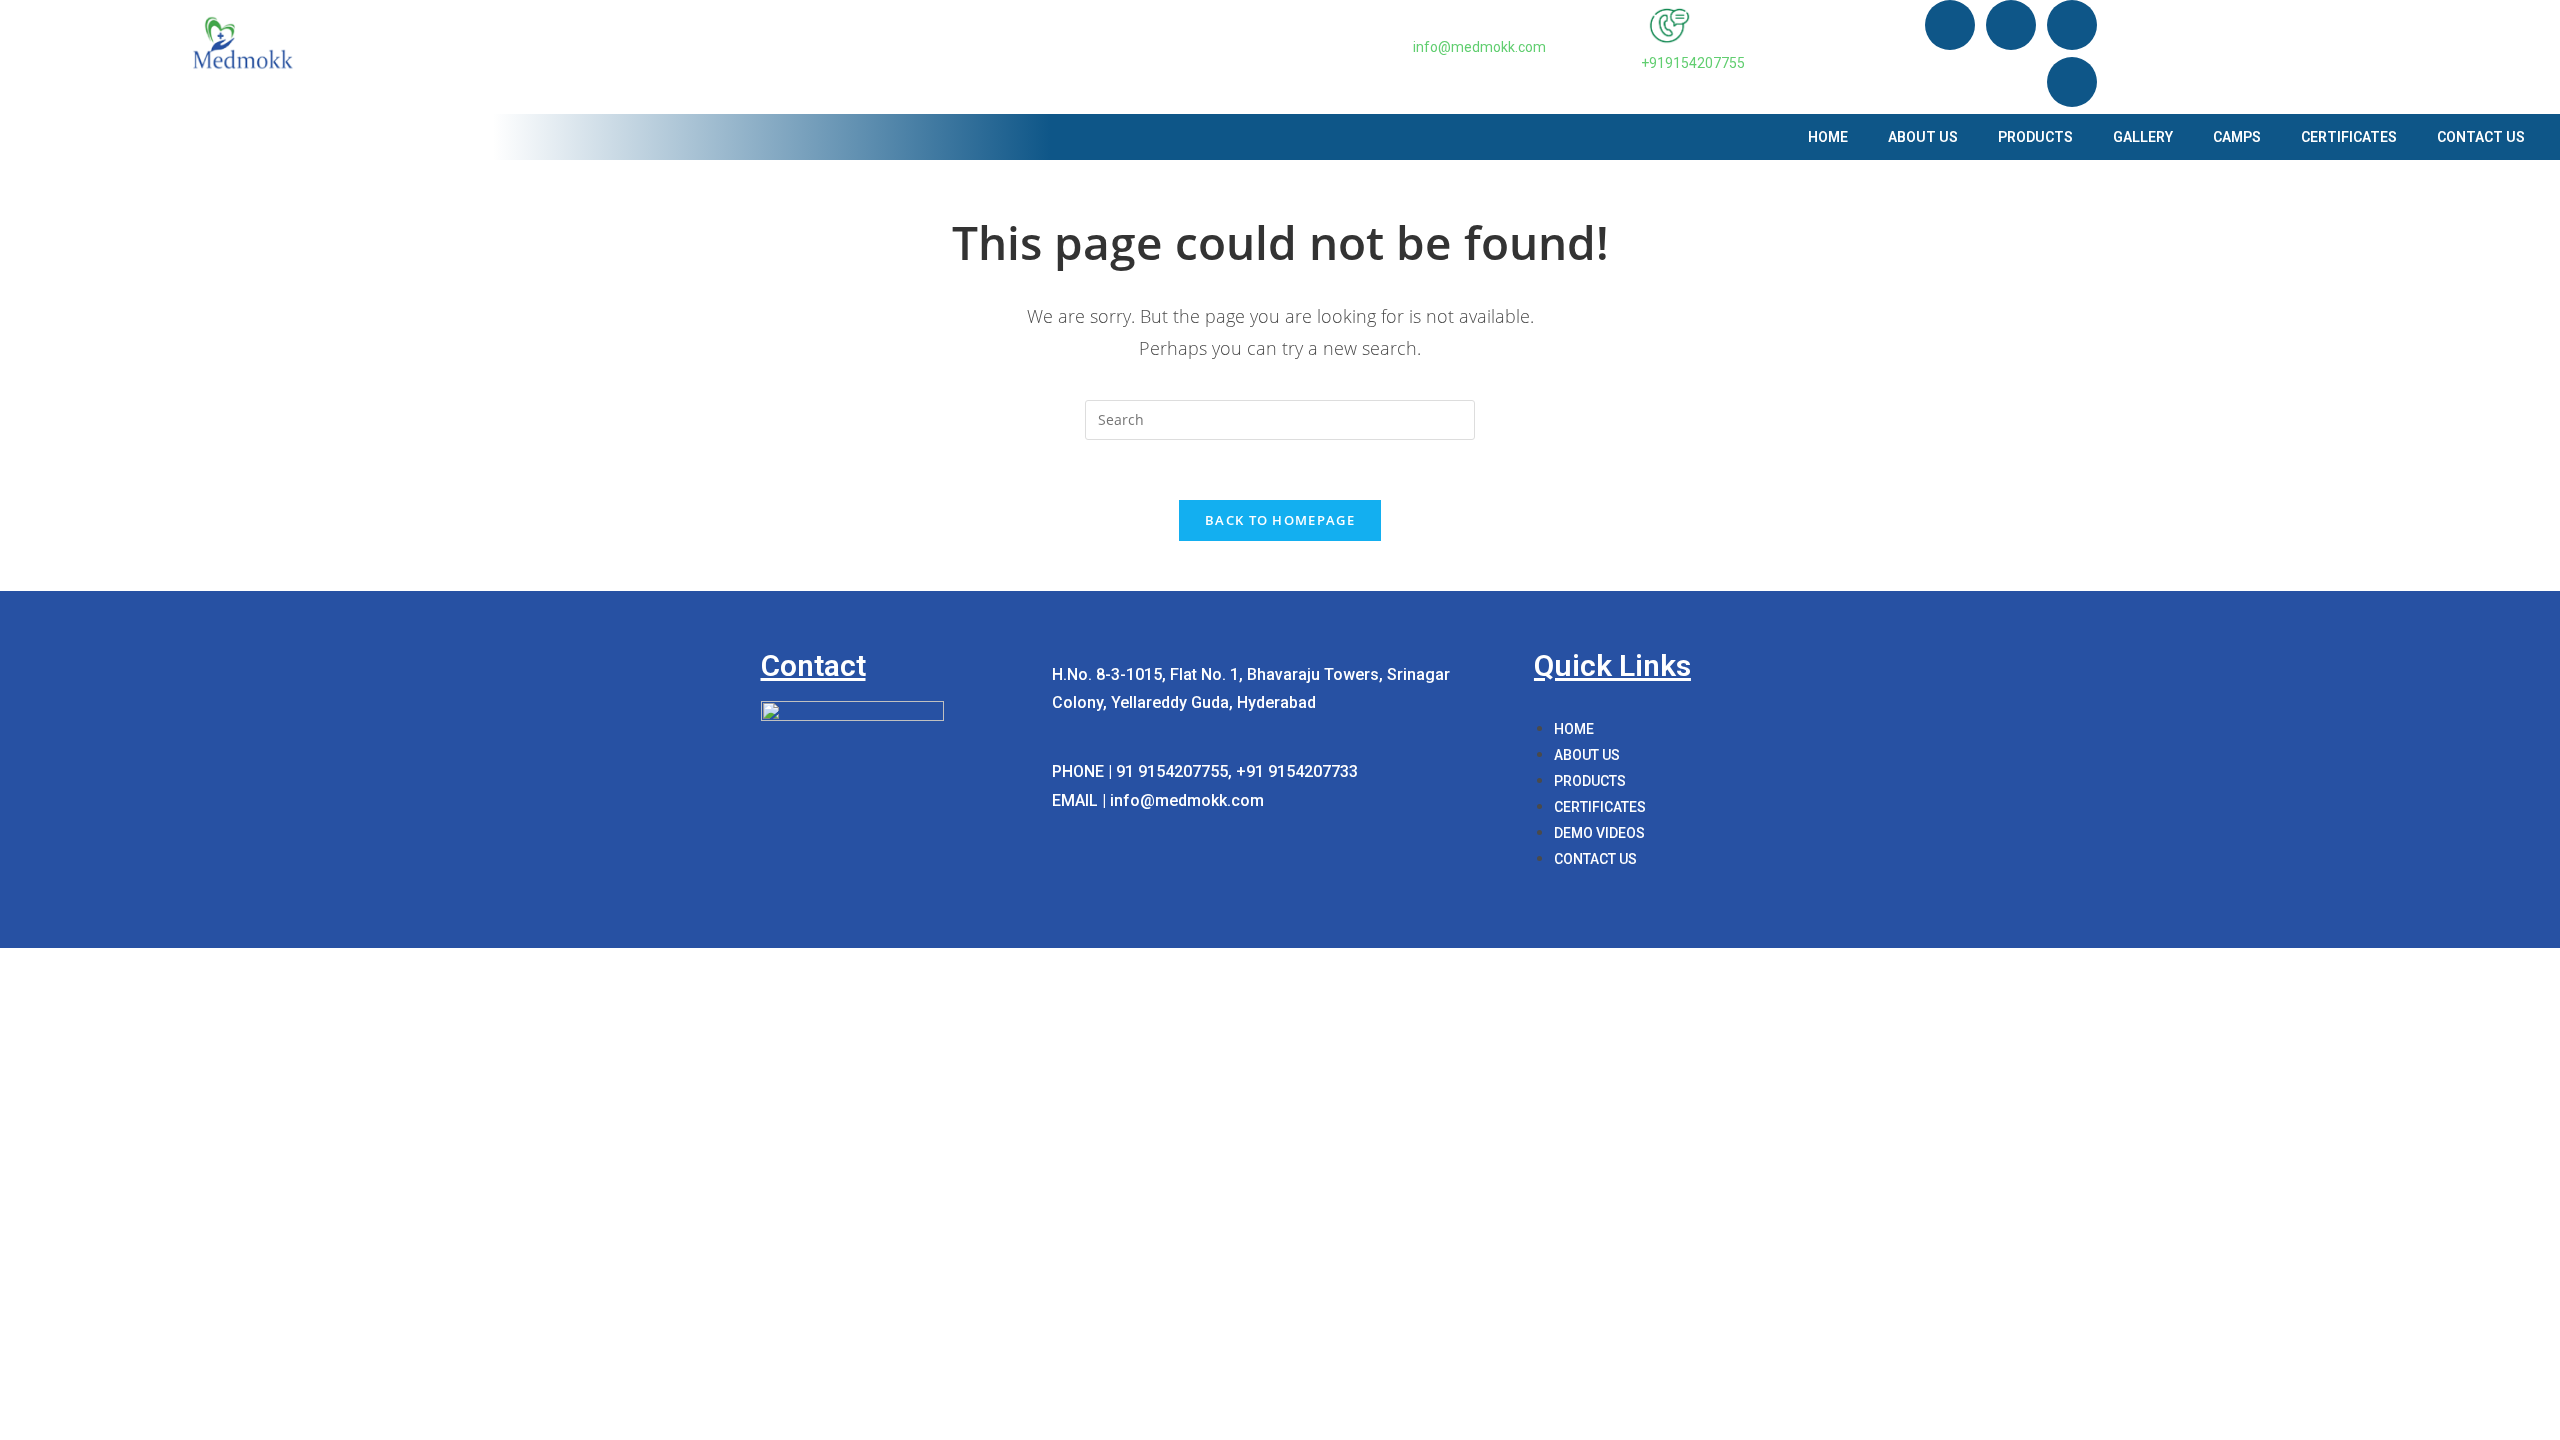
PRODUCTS (2035, 137)
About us (1923, 137)
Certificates (2349, 137)
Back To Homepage (1280, 520)
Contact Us (2481, 137)
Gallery (2143, 137)
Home (1828, 137)
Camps (2237, 137)
